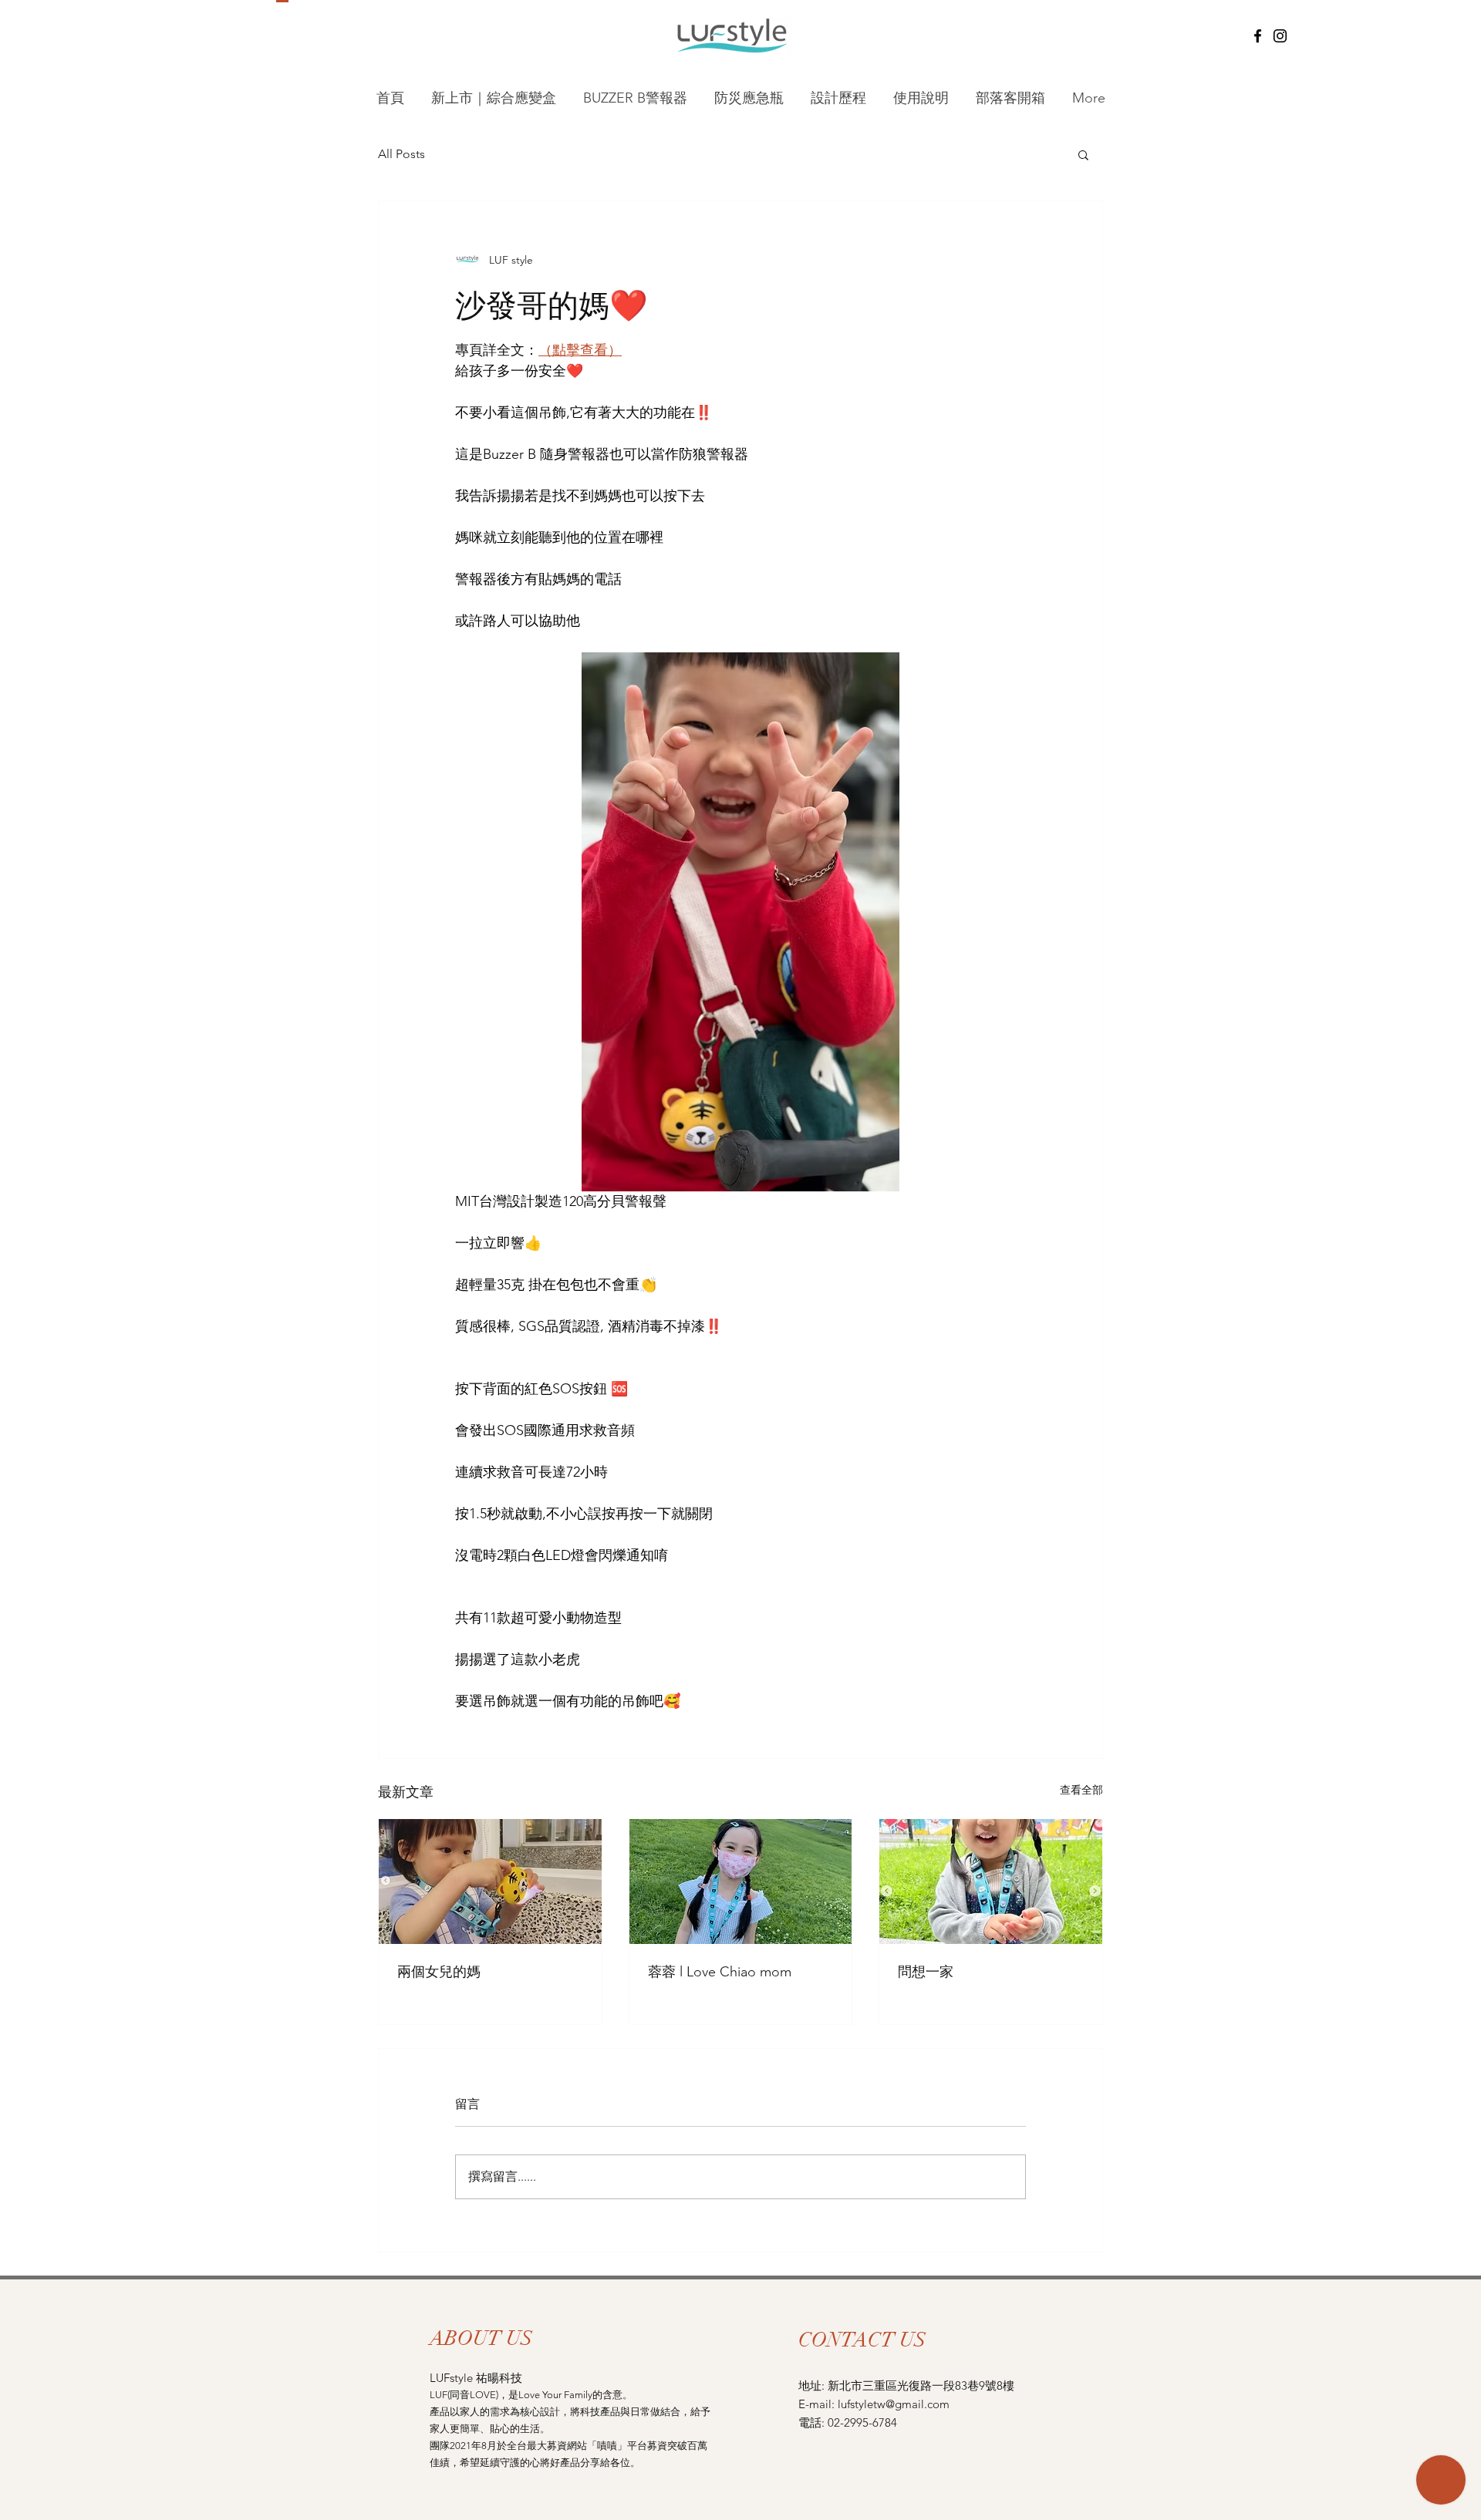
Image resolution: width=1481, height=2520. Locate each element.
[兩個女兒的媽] (490, 1882)
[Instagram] (1280, 36)
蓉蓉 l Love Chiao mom (720, 1972)
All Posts (401, 154)
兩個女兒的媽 (439, 1972)
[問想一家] (991, 1882)
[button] (1083, 154)
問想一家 (926, 1972)
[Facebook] (1258, 36)
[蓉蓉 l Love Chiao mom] (741, 1882)
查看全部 (1081, 1790)
